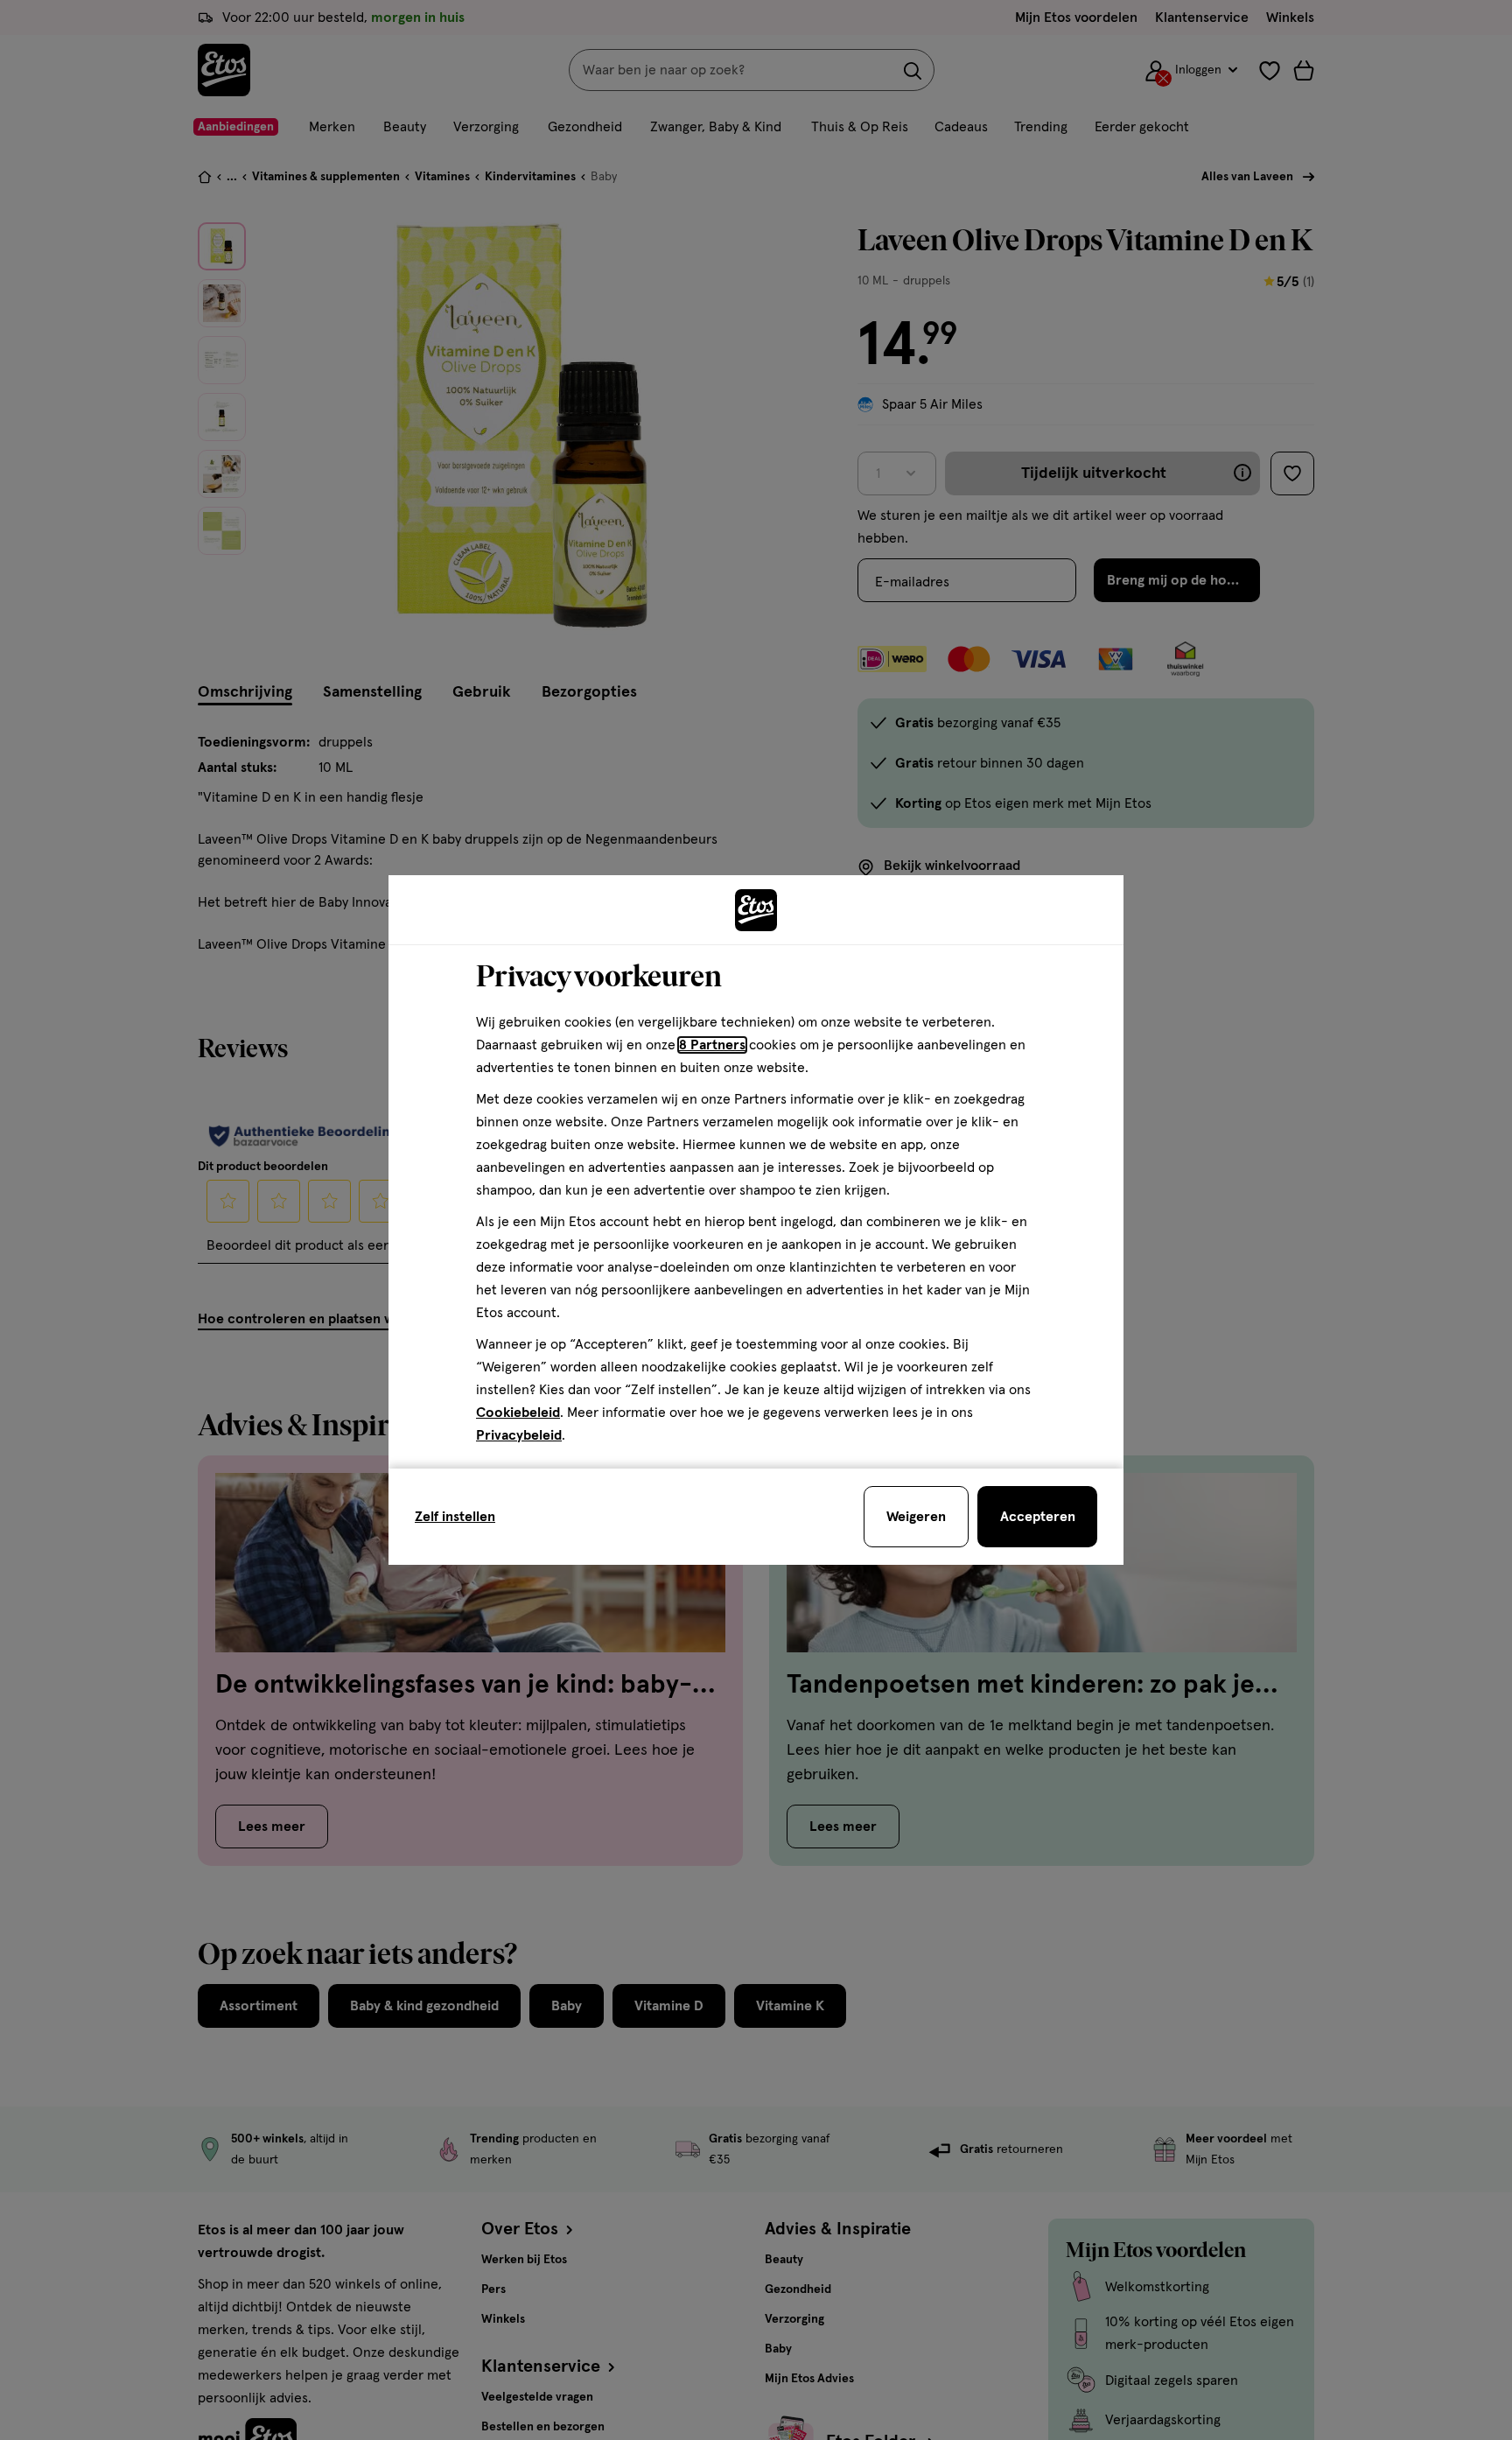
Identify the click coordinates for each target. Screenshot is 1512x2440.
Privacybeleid (519, 1435)
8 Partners (712, 1045)
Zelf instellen (455, 1517)
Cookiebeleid (518, 1413)
